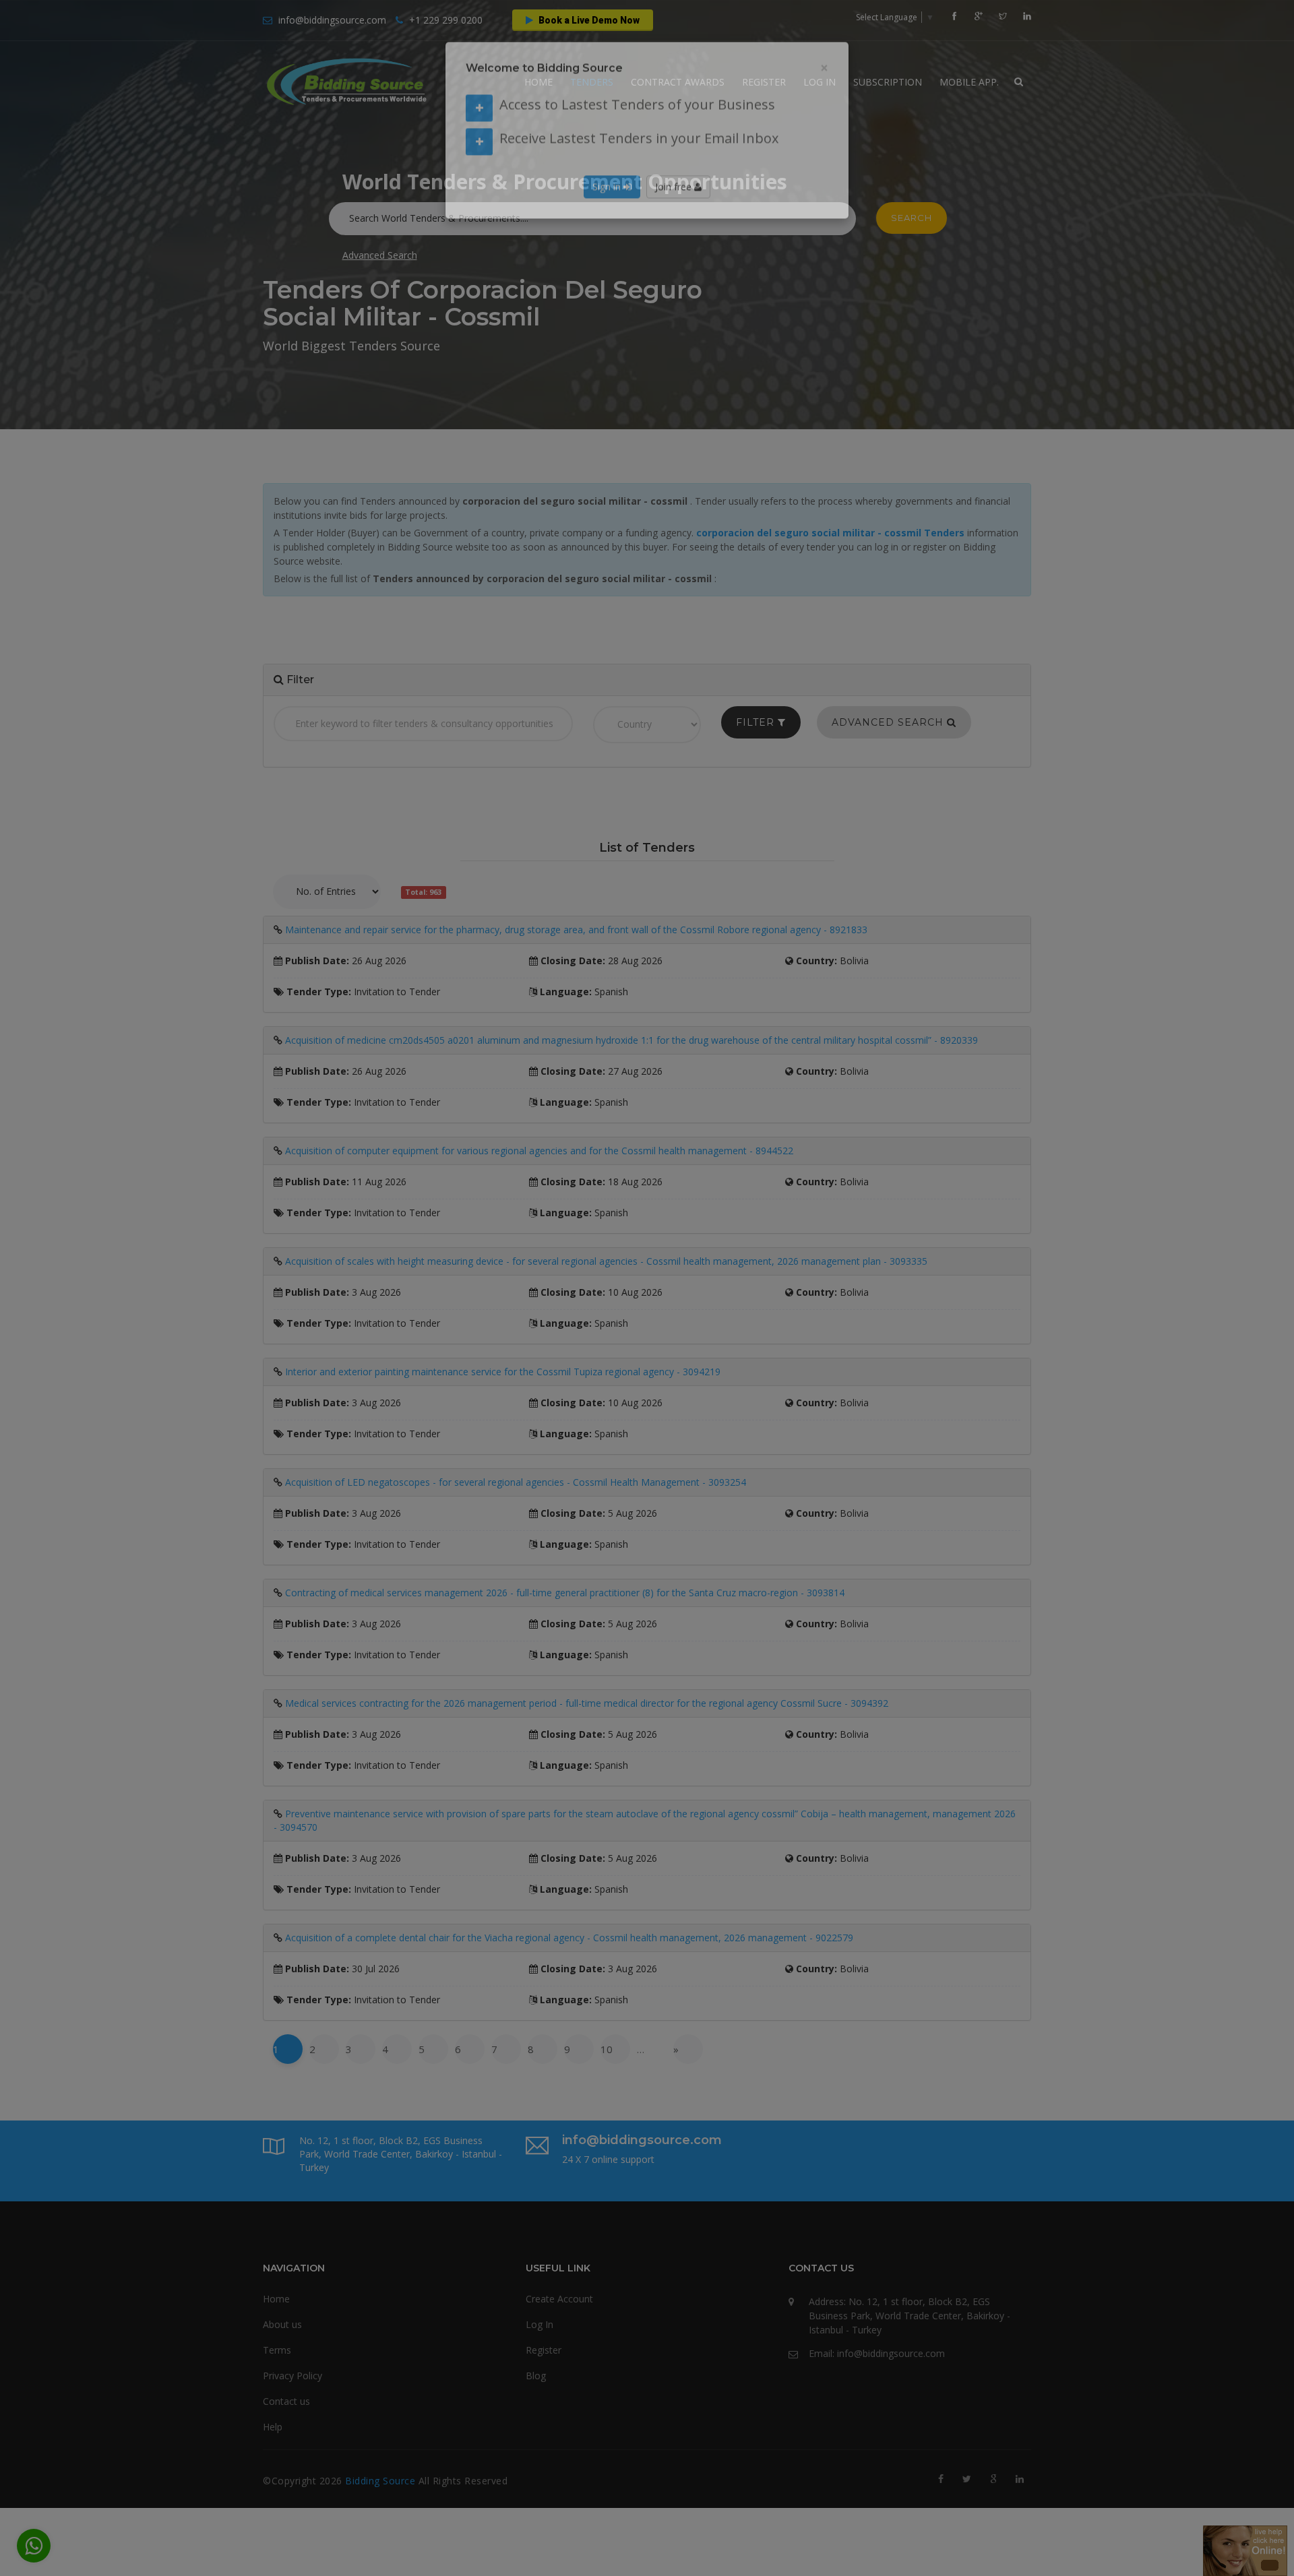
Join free (675, 213)
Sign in (608, 213)
